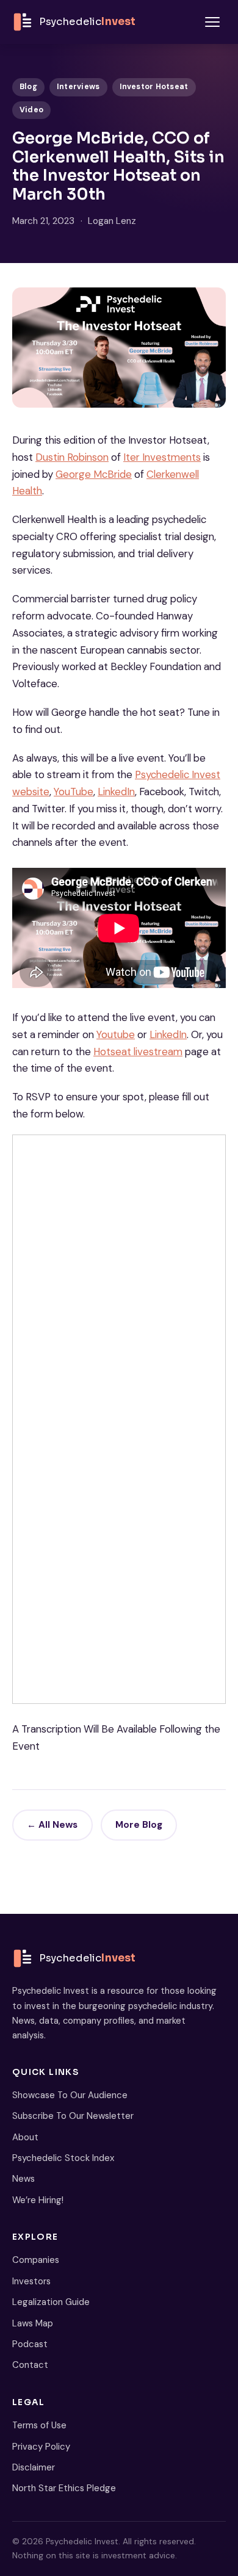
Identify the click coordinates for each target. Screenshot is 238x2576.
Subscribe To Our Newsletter (73, 2116)
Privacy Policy (41, 2447)
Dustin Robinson (72, 457)
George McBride (94, 474)
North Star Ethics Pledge (64, 2488)
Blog (28, 87)
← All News (52, 1825)
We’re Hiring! (38, 2200)
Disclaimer (34, 2467)
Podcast (30, 2344)
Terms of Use (39, 2425)
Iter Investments (162, 457)
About (25, 2137)
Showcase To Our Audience (70, 2095)
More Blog (139, 1825)
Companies (36, 2260)
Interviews (78, 87)
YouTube (74, 792)
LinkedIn (116, 792)
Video (31, 110)
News (23, 2179)
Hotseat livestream (138, 1052)
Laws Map (33, 2323)
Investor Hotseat (154, 87)
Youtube (116, 1034)
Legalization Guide (51, 2302)
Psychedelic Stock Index (63, 2158)
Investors (31, 2281)
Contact (30, 2365)
